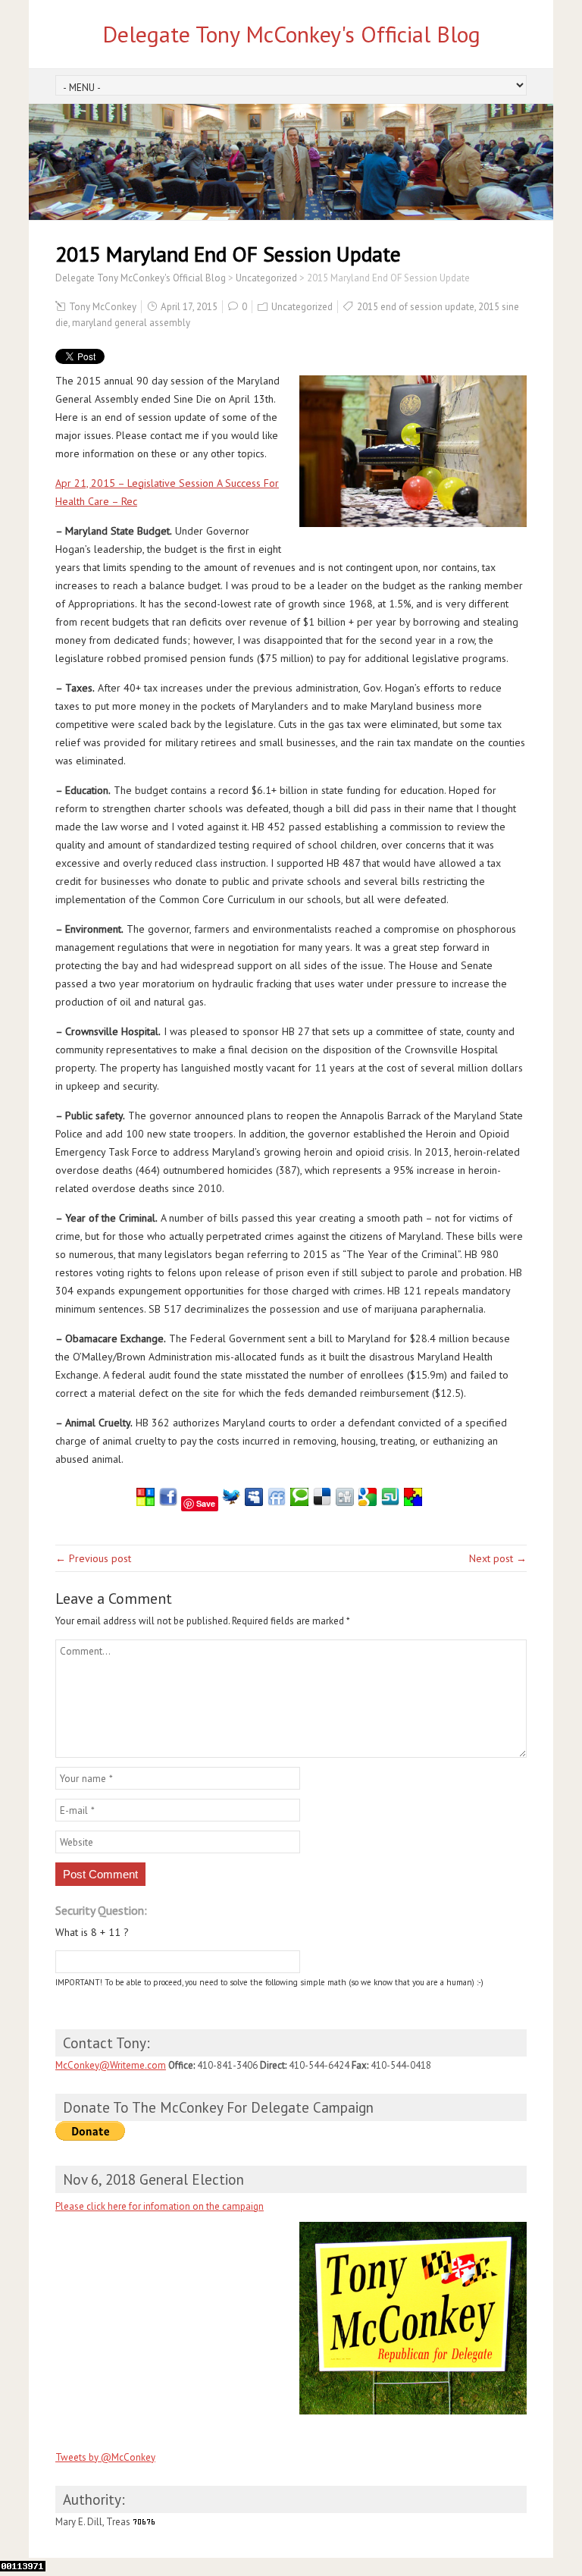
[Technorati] (299, 1502)
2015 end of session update (416, 307)
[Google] (368, 1502)
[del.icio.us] (322, 1502)
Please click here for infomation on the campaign (160, 2206)
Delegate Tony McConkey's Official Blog (291, 34)
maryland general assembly (131, 323)
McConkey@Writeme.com (111, 2065)
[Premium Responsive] (413, 1502)
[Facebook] (168, 1502)
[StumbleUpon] (390, 1502)
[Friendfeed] (277, 1502)
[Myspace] (254, 1502)
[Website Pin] (145, 1502)
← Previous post (93, 1558)
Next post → (498, 1558)
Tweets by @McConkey (105, 2457)
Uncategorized (302, 307)
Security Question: (101, 1910)
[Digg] (345, 1502)
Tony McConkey (103, 307)
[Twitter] (231, 1502)
